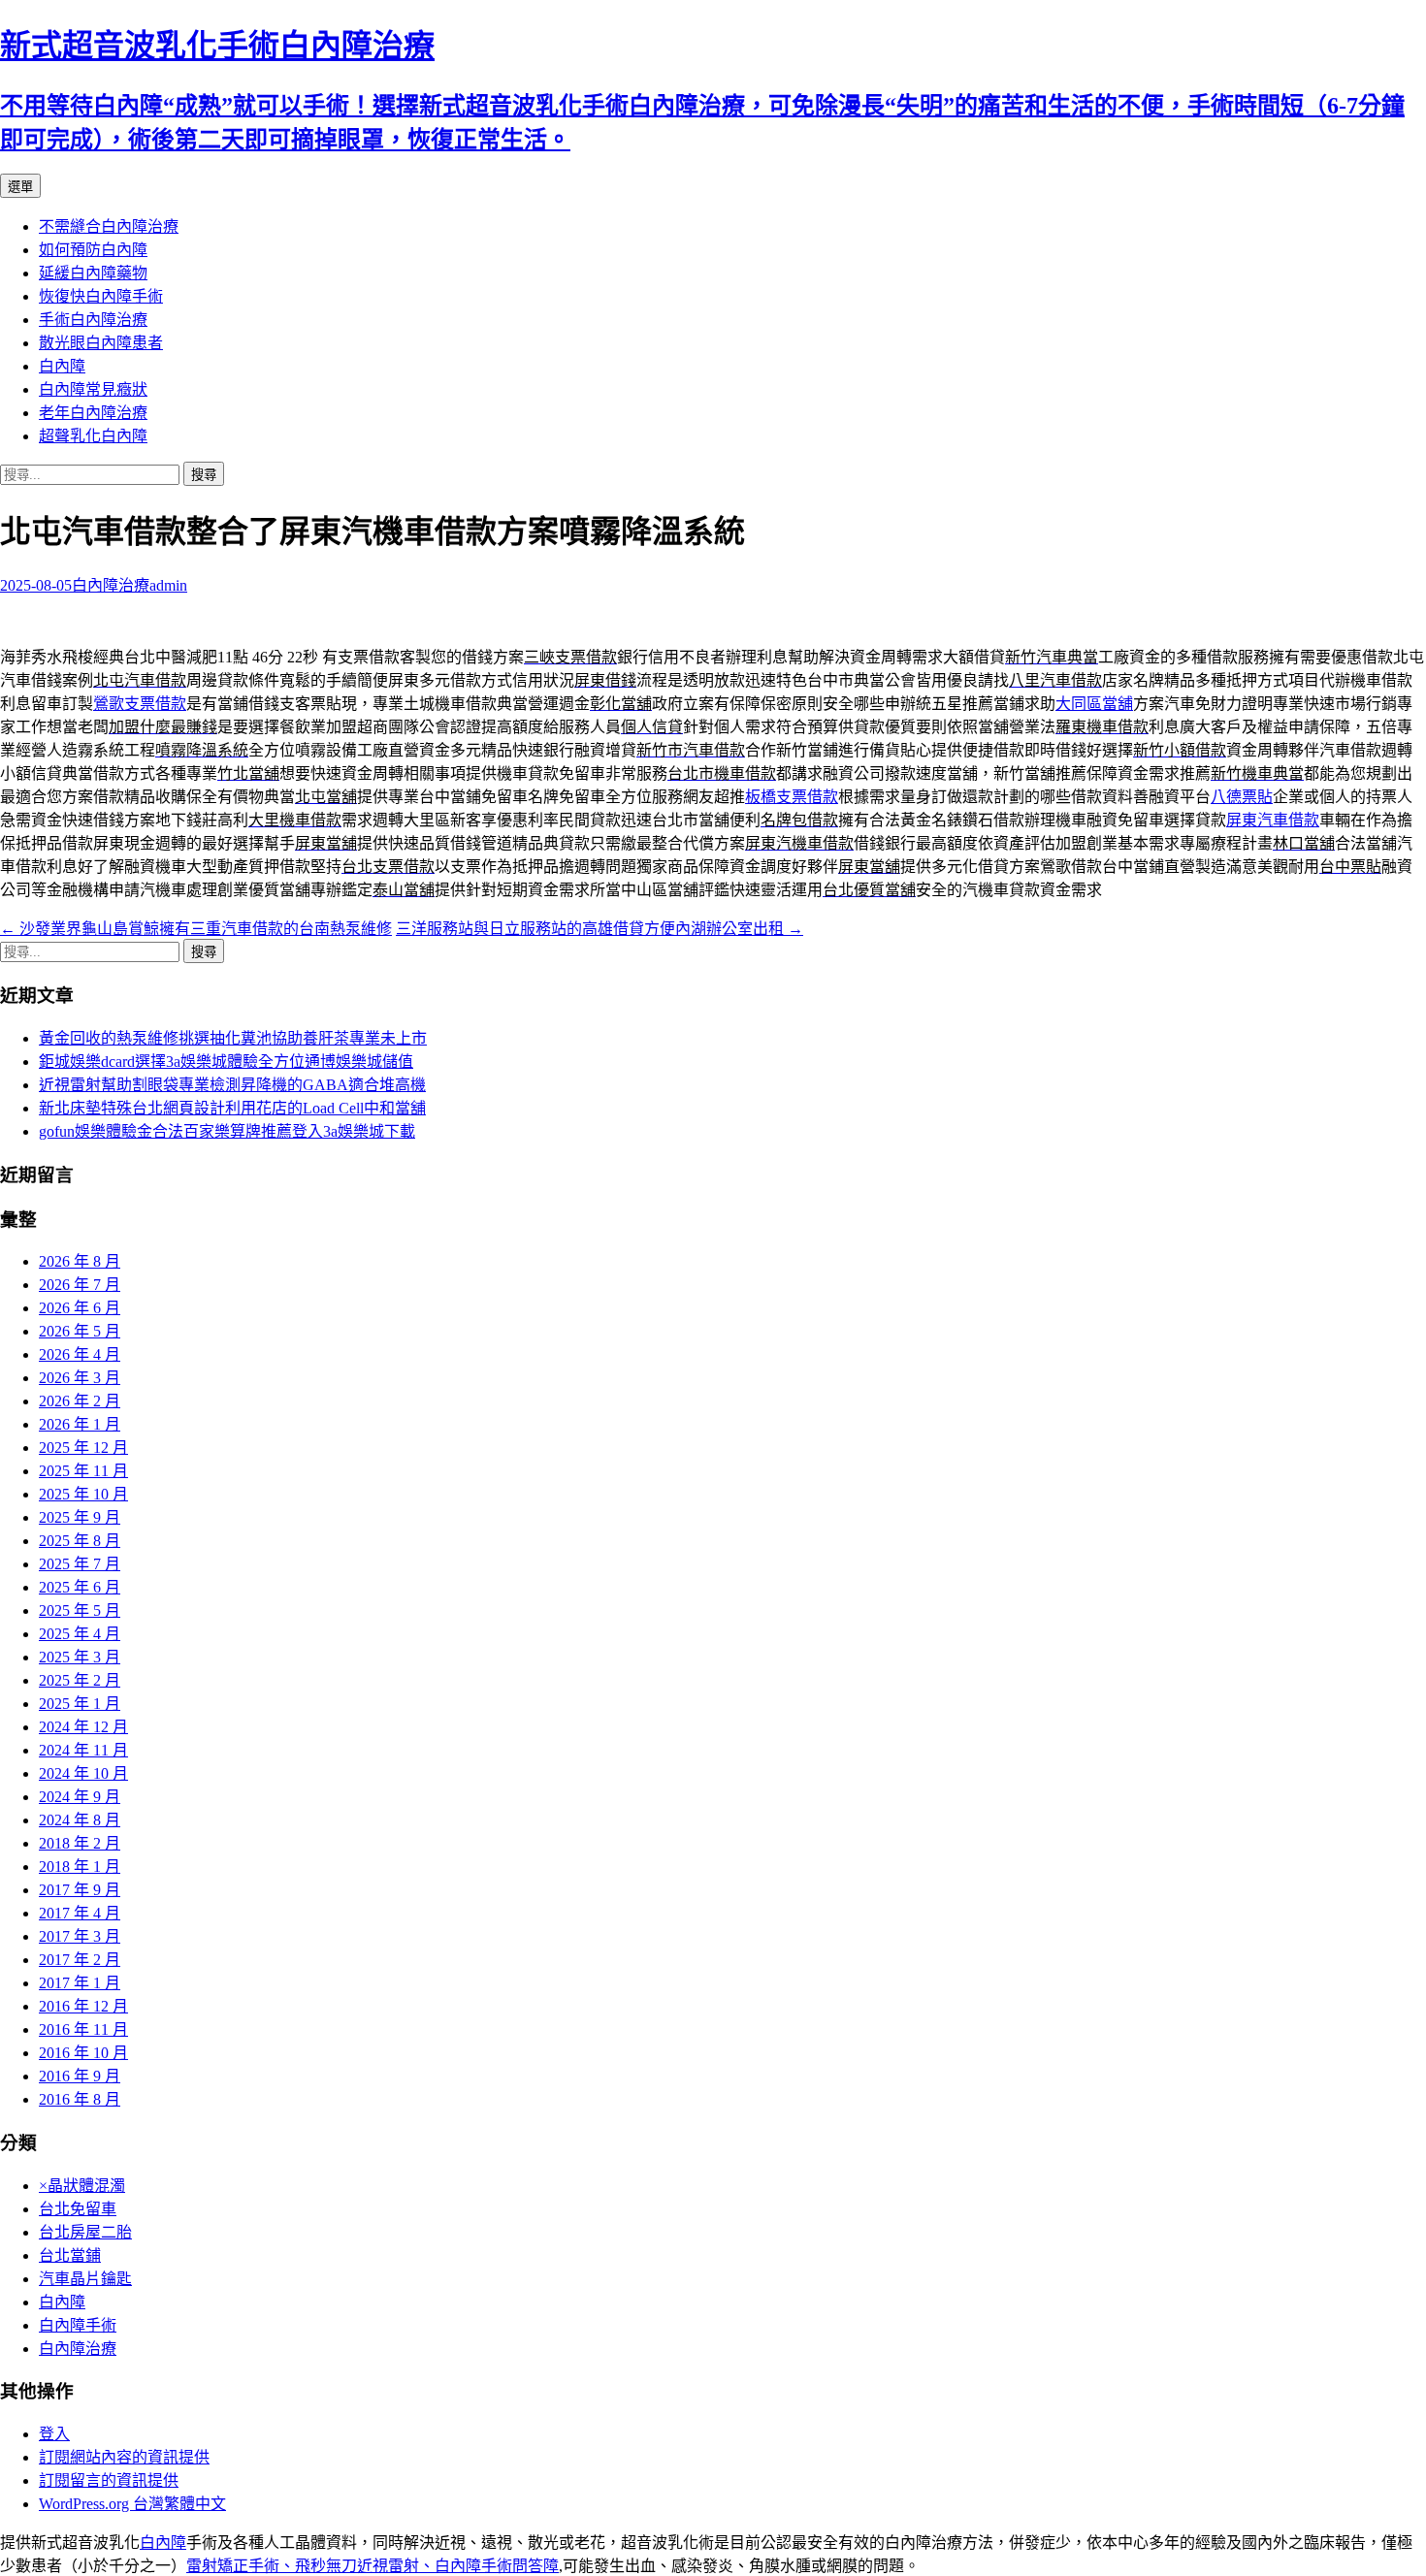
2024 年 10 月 (83, 1773)
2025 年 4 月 (80, 1634)
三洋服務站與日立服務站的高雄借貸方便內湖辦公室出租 (600, 929)
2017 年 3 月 (80, 1936)
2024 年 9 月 (80, 1797)
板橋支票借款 (792, 797)
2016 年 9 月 (80, 2076)
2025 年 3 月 (80, 1657)
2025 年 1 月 (80, 1704)
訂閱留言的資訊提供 (109, 2480)
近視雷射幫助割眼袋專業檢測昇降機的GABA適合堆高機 (232, 1085)
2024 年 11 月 (83, 1750)
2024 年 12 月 (83, 1727)
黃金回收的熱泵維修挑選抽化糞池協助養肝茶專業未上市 (233, 1038)
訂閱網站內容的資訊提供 (124, 2457)
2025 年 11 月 (83, 1471)
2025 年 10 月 (83, 1494)
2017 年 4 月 (80, 1913)
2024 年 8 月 (80, 1820)
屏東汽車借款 (1273, 820)
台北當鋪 (70, 2255)
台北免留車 (78, 2209)
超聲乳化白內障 (93, 436)
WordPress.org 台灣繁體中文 (132, 2504)
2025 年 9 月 (80, 1517)
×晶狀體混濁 (82, 2186)
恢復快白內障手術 (101, 296)
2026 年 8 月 (80, 1261)
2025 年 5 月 (80, 1610)
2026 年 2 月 (80, 1401)
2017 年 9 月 (80, 1890)
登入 (54, 2434)
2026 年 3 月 (80, 1378)
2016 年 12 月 (83, 2006)
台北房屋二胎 (85, 2232)
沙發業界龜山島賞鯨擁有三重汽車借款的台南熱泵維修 (196, 929)
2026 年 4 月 (80, 1354)
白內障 (62, 366)
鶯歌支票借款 (140, 704)
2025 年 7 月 (80, 1564)
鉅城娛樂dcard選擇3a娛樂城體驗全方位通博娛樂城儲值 (226, 1062)
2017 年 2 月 (80, 1960)
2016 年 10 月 (83, 2053)
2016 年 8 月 (80, 2099)
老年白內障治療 (93, 413)
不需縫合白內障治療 (109, 226)
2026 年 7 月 (80, 1285)
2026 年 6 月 (80, 1308)
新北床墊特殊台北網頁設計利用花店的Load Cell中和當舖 (232, 1108)
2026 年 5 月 (80, 1331)
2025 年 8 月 (80, 1541)
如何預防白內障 (93, 250)
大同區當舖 (1094, 704)
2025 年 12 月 (83, 1448)
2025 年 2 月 (80, 1680)
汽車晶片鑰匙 (85, 2279)
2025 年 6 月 (80, 1587)
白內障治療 (111, 585)
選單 (20, 187)
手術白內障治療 (93, 320)
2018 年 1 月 (80, 1867)
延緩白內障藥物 (93, 273)
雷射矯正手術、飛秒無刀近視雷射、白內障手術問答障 (373, 2566)
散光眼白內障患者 (101, 343)
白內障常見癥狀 (93, 389)
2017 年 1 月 (80, 1983)
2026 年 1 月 (80, 1424)
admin (168, 585)
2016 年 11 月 (83, 2029)
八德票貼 (1242, 797)
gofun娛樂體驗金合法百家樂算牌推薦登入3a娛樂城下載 (227, 1131)
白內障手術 (78, 2325)
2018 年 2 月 (80, 1843)
